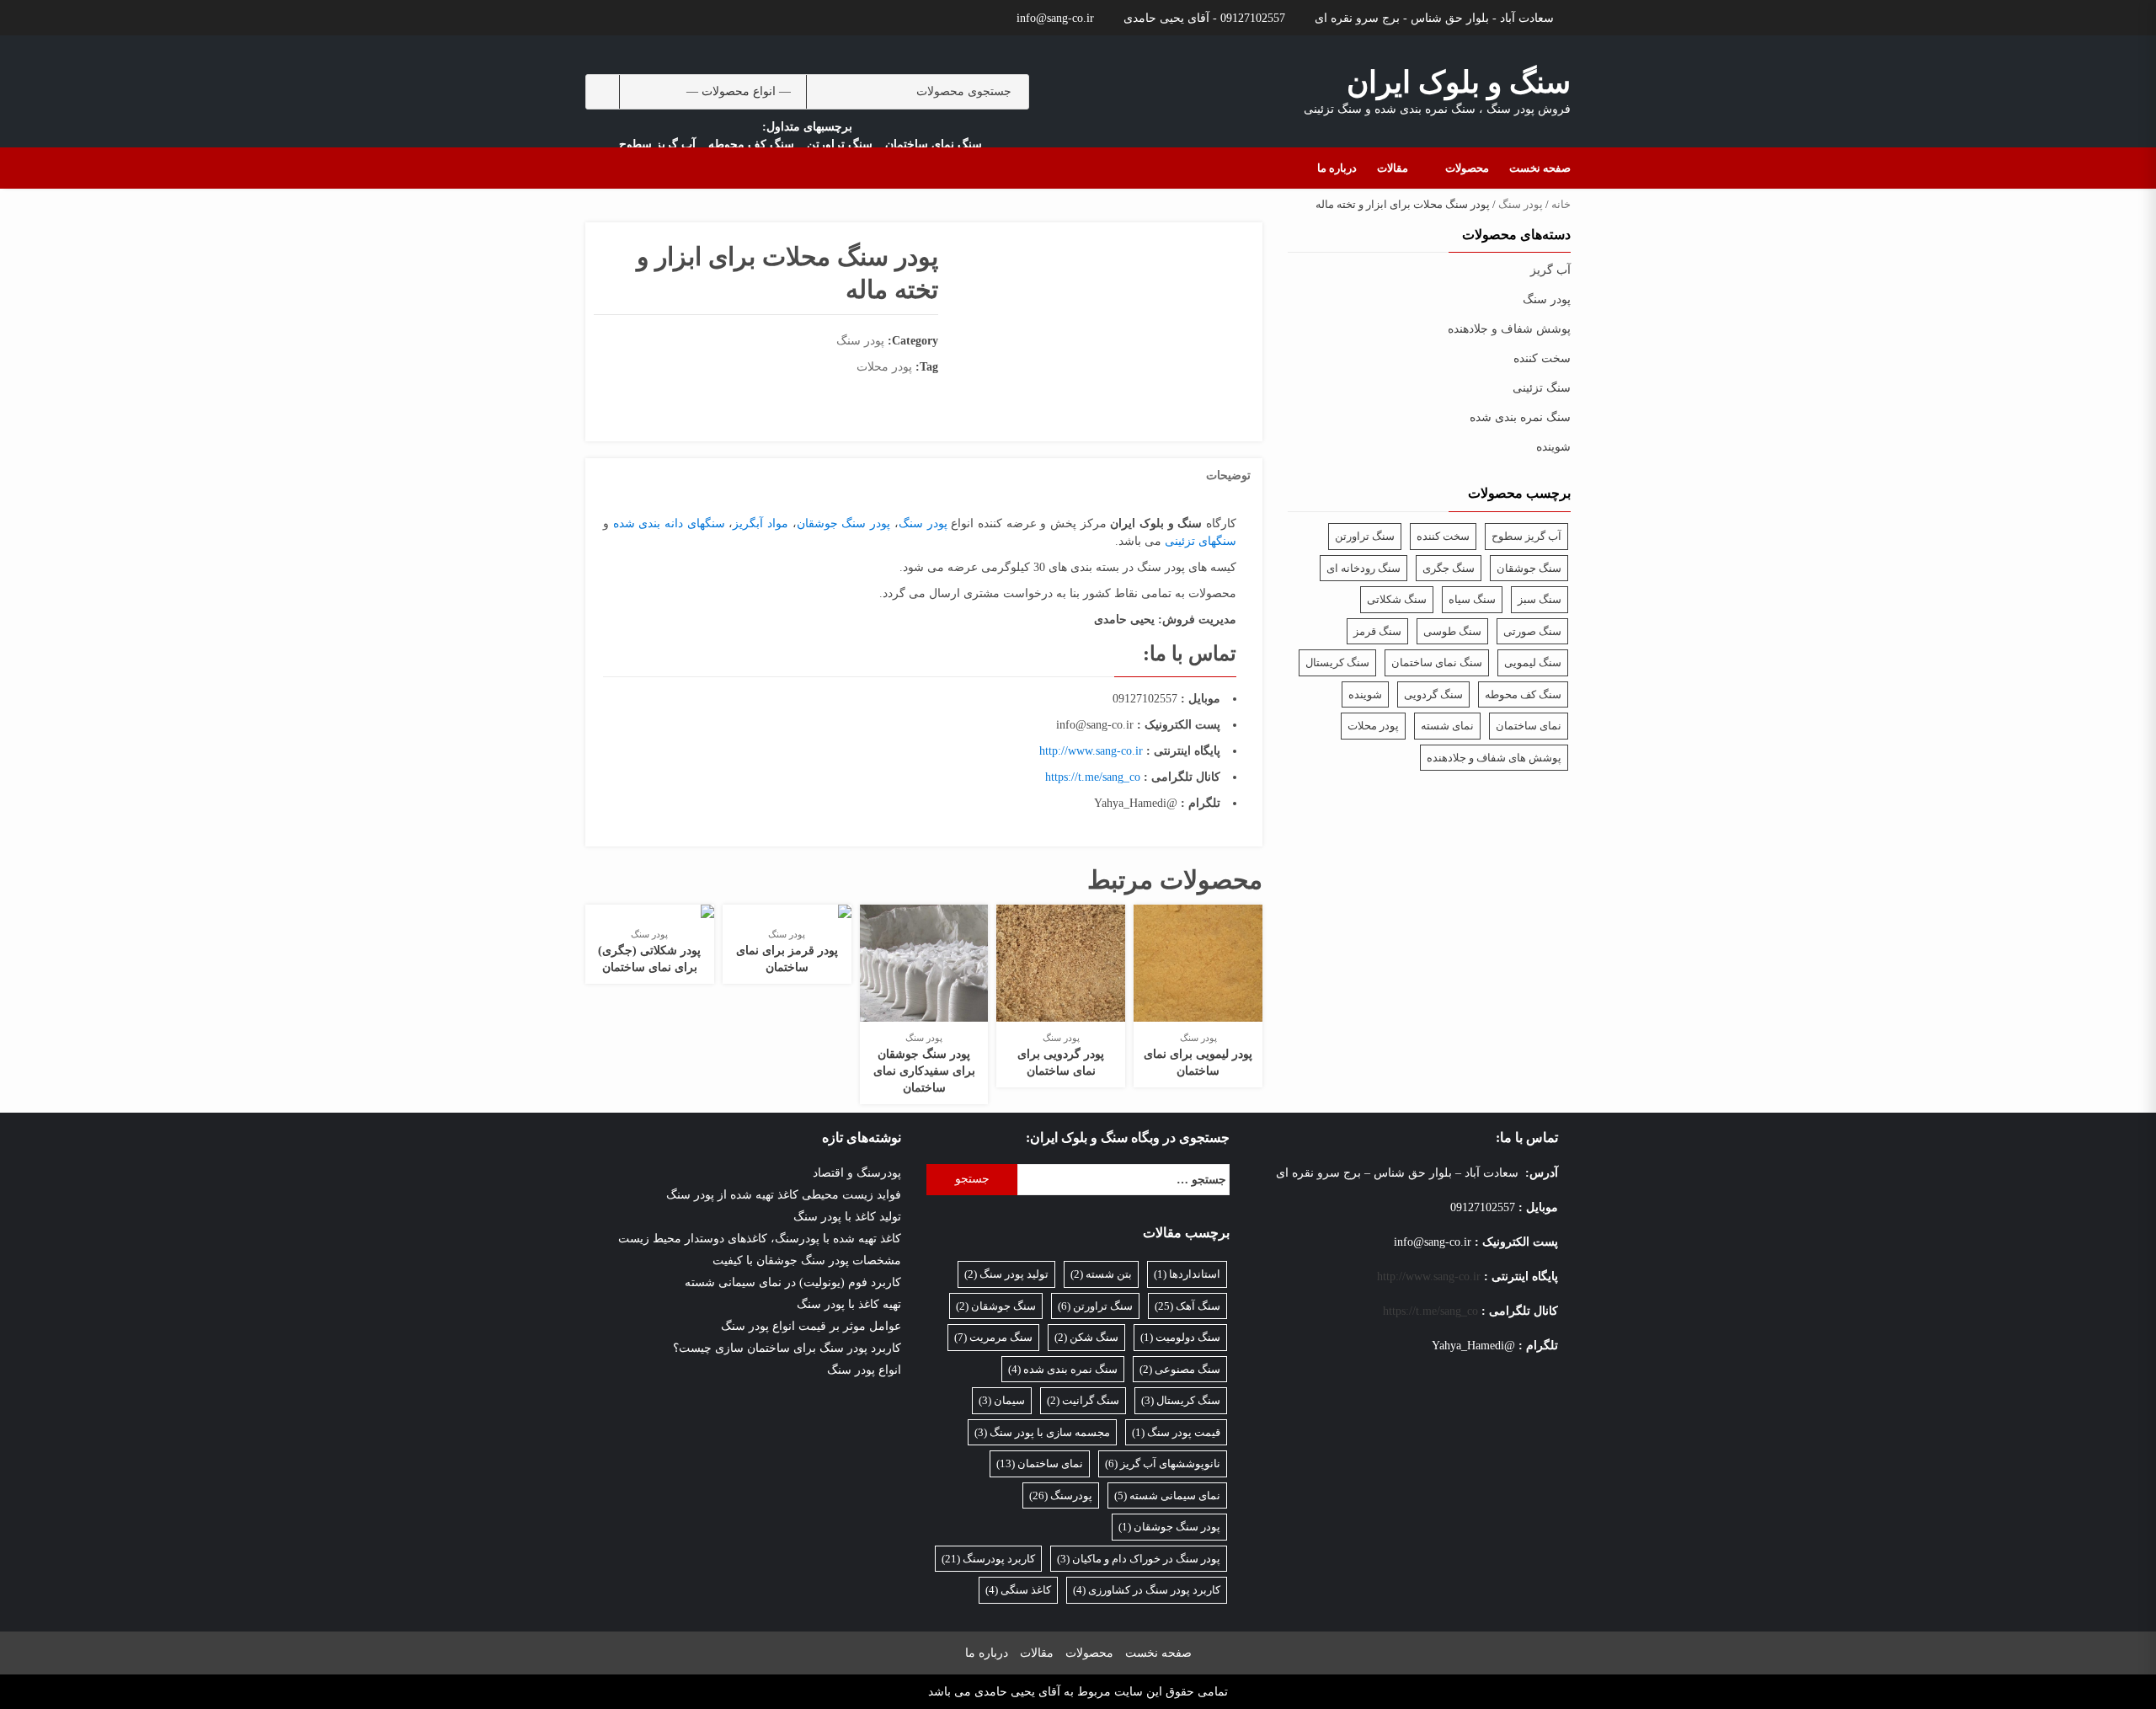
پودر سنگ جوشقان (843, 523)
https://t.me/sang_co (1093, 777)
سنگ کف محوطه (751, 144)
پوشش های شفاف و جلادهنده (1494, 758)
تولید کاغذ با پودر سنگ (847, 1217)
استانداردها (1187, 1274)
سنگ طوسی (1452, 631)
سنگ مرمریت (993, 1337)
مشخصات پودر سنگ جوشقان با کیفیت (807, 1260)
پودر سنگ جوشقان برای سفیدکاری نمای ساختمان (924, 1071)
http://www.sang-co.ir (1091, 751)
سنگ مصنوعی (1180, 1369)
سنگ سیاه (1472, 599)
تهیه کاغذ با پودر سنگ (849, 1304)
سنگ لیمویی (1533, 662)
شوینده (1553, 447)
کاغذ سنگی (1018, 1590)
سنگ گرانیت (1083, 1400)
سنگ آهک (1187, 1306)
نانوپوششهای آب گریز (1163, 1463)
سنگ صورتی (1532, 631)
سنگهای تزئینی (1201, 541)
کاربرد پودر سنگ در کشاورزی (1147, 1590)
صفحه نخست (1540, 168)
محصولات (1467, 168)
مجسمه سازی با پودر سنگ (1042, 1432)
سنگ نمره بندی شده (1520, 417)
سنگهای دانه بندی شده (669, 523)
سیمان (1002, 1400)
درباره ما (1337, 168)
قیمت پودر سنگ (1176, 1432)
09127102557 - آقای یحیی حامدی (1204, 18)
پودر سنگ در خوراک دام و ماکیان (1139, 1559)
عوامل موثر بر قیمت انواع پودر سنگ (811, 1326)
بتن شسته (1101, 1274)
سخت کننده (1542, 358)
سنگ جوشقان (1529, 568)
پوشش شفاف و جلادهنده (1509, 329)
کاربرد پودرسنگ (988, 1559)
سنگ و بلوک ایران (1459, 83)
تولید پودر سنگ (1006, 1274)
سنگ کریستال (1337, 662)
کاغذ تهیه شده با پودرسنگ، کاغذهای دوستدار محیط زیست (760, 1239)
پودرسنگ (1061, 1495)
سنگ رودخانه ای (1364, 568)
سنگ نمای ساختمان (934, 144)
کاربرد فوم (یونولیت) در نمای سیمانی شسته (793, 1282)
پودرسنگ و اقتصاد (857, 1173)
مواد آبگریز (760, 523)
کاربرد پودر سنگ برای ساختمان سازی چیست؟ (787, 1348)
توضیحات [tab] (1228, 475)
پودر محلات (884, 367)
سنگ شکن (1086, 1337)
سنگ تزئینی (1542, 388)
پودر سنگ (1521, 205)
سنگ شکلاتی (1397, 599)
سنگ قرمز (1377, 631)
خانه (1561, 205)
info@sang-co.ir (1055, 18)
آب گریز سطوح (657, 144)
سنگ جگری (1449, 568)
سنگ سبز (1540, 599)
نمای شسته (1447, 726)
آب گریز (1550, 270)
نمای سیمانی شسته (1167, 1495)
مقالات (1393, 168)
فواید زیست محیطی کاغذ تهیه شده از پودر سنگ (784, 1195)
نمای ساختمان (1529, 726)
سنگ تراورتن (840, 144)
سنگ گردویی (1433, 694)
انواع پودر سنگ (864, 1370)
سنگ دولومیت (1180, 1337)
